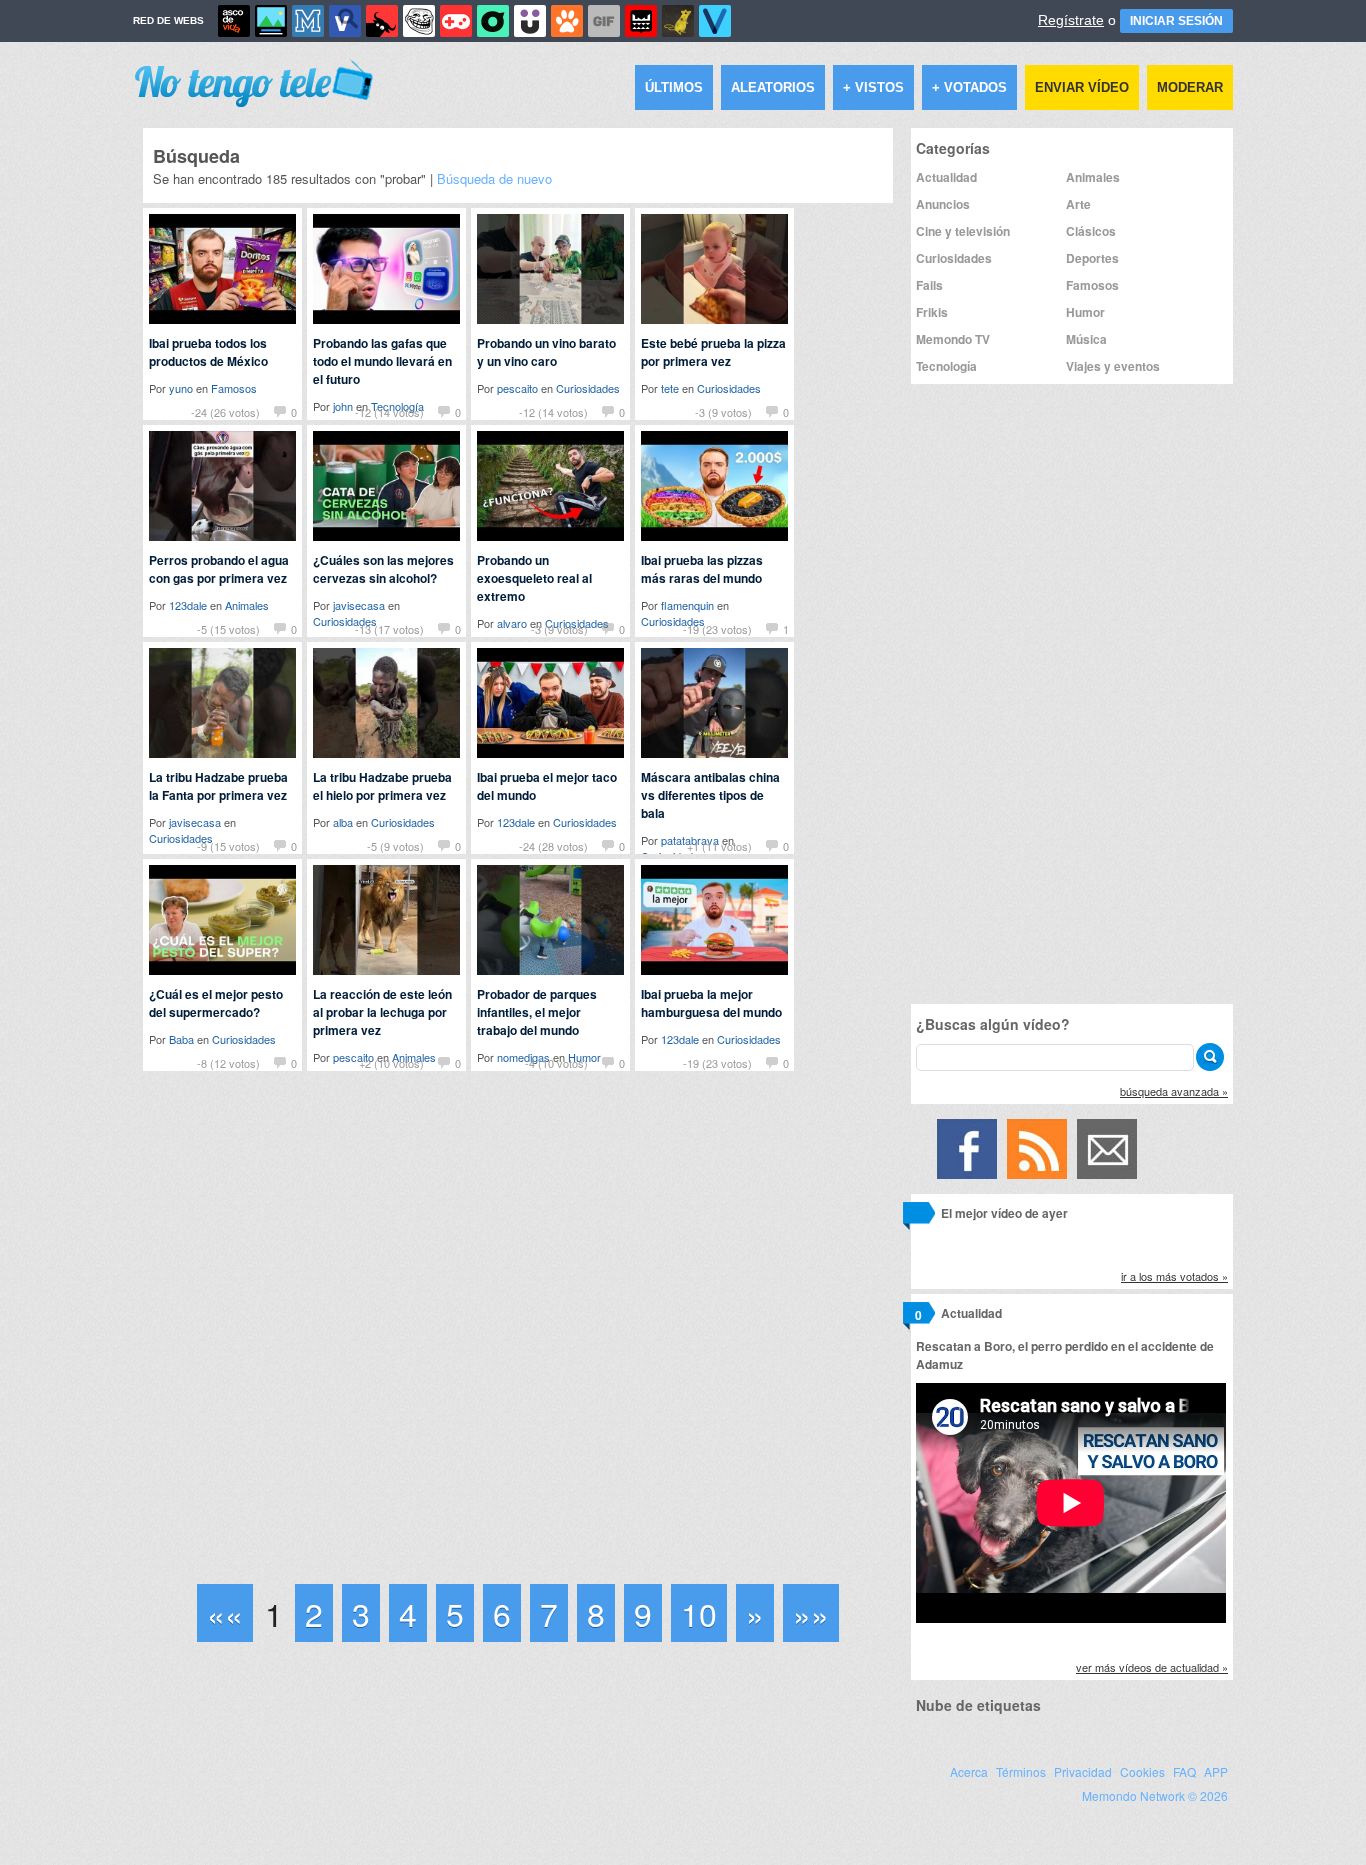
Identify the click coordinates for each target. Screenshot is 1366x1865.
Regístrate (1071, 20)
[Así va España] (382, 21)
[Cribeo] (493, 21)
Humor (1085, 312)
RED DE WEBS (168, 20)
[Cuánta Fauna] (567, 21)
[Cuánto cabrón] (419, 21)
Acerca (969, 1771)
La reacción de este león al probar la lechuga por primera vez (382, 1012)
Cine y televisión (963, 231)
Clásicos (1091, 231)
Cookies (1142, 1771)
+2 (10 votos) (391, 1063)
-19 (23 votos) (717, 629)
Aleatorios (773, 87)
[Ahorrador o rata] (678, 21)
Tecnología (946, 366)
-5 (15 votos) (228, 629)
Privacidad (1083, 1771)
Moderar (1190, 87)
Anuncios (943, 204)
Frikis (932, 312)
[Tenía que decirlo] (641, 21)
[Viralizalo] (715, 21)
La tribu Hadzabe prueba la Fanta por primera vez (218, 786)
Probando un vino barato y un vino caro (546, 352)
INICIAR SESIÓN (1176, 21)
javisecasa (359, 605)
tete (670, 388)
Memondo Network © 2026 (1155, 1795)
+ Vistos (873, 87)
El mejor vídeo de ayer (1004, 1213)
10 (699, 1613)
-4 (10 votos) (556, 1063)
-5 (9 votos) (395, 846)
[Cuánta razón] (271, 21)
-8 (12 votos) (228, 1063)
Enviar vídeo (1082, 87)
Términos (1021, 1771)
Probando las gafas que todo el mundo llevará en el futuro (382, 361)
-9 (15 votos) (228, 846)
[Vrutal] (456, 21)
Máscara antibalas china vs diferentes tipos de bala (710, 795)
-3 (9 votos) (723, 412)
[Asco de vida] (234, 21)
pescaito (517, 388)
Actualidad (946, 177)
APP (1216, 1771)
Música (1086, 339)
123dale (188, 605)
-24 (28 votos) (553, 846)
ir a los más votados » (1174, 1276)
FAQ (1184, 1771)
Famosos (234, 388)
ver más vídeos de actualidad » (1152, 1667)
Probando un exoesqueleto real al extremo (534, 578)
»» (811, 1613)
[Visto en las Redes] (345, 21)
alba (343, 822)
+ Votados (969, 87)
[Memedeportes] (308, 21)
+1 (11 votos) (719, 846)
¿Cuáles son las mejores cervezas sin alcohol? (383, 569)
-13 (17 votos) (389, 629)
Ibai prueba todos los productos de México (208, 352)
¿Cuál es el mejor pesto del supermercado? (216, 1003)
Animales (247, 605)
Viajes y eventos (1113, 366)
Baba (181, 1039)
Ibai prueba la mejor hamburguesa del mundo (711, 1003)
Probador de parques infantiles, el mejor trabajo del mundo (537, 1012)
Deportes (1092, 258)
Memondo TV (953, 339)
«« (225, 1613)
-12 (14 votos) (389, 412)
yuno (181, 388)
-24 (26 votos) (225, 412)
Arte (1078, 204)
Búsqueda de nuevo (494, 178)
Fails (929, 285)
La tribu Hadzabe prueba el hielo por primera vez (382, 786)
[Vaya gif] (604, 21)
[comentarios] (918, 1216)
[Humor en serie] (530, 21)
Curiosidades (588, 388)
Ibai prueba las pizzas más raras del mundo (702, 569)
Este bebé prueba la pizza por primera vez (713, 352)
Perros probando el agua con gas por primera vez (219, 569)
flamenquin (687, 605)
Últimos (674, 87)
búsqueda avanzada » (1174, 1091)
